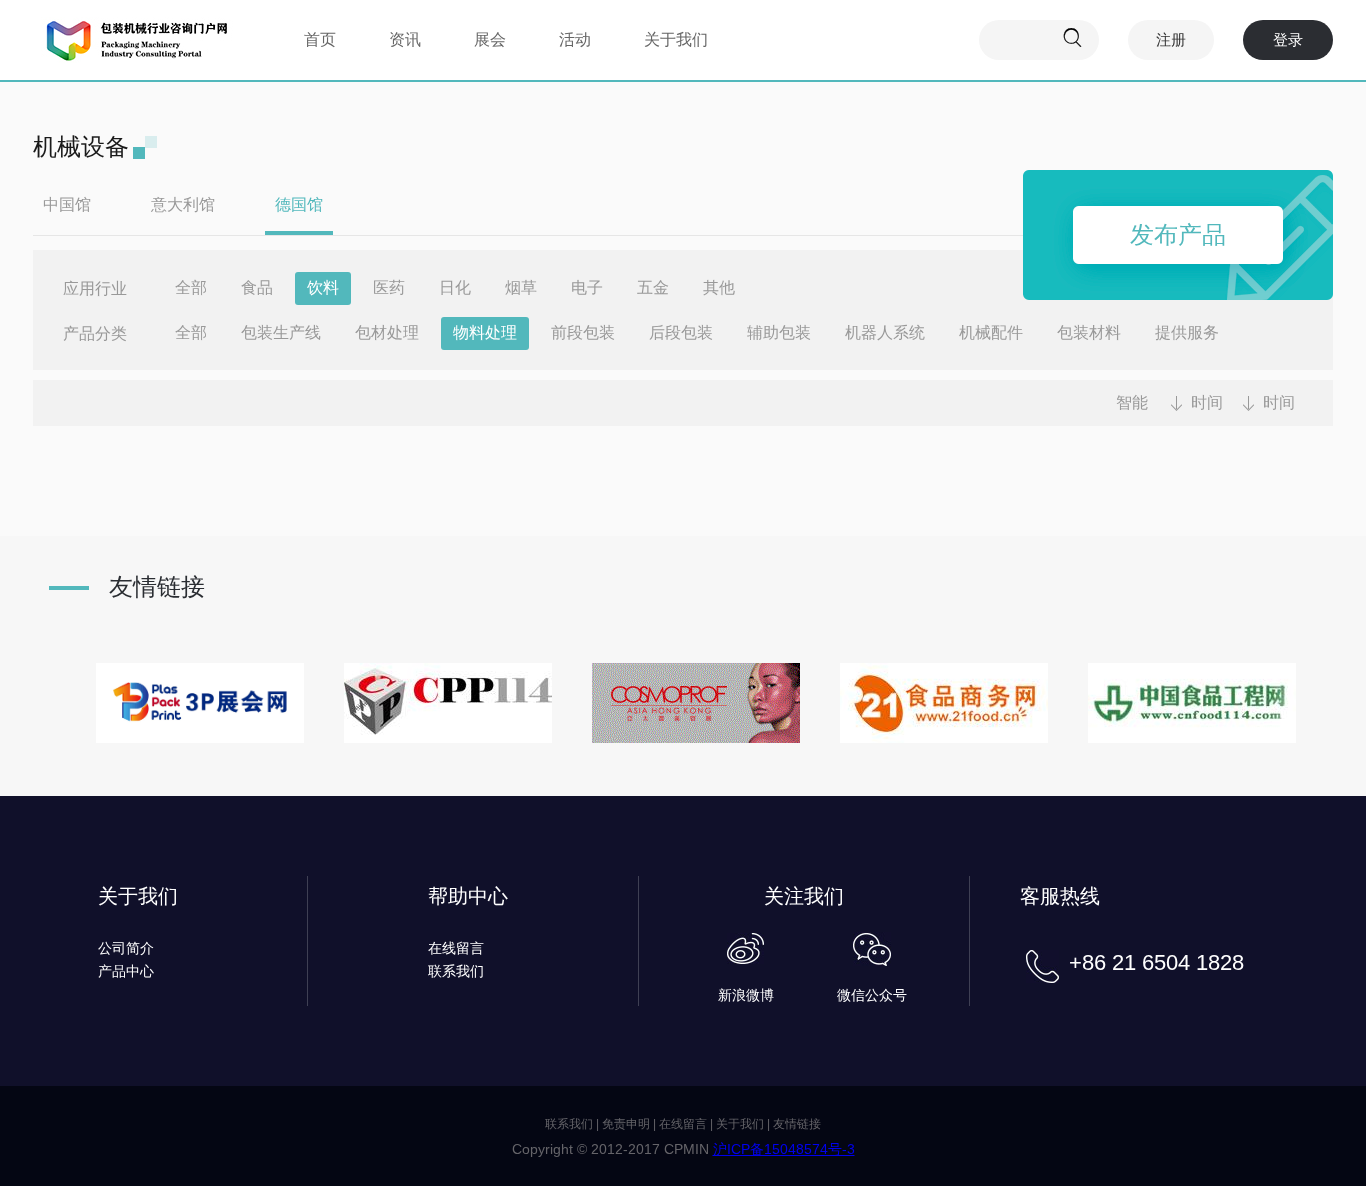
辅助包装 (779, 332)
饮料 (323, 287)
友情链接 (797, 1124)
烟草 (521, 287)
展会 (490, 39)
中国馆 (67, 204)
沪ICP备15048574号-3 (784, 1149)
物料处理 (485, 332)
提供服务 (1187, 332)
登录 (1288, 39)
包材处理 (387, 332)
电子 (587, 287)
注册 (1171, 39)
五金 (653, 287)
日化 (455, 287)
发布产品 (1178, 234)
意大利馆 (183, 204)
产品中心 (126, 971)
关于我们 (676, 39)
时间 (1207, 402)
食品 (257, 287)
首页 (320, 39)
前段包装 (583, 332)
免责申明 (626, 1124)
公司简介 (126, 948)
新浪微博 (746, 995)
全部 (191, 287)
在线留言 (456, 948)
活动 (575, 39)
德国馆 (299, 204)
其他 (719, 287)
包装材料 (1089, 332)
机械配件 (991, 332)
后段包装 (681, 332)
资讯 (405, 39)
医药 (389, 287)
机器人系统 (885, 332)
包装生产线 (281, 332)
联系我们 (456, 971)
